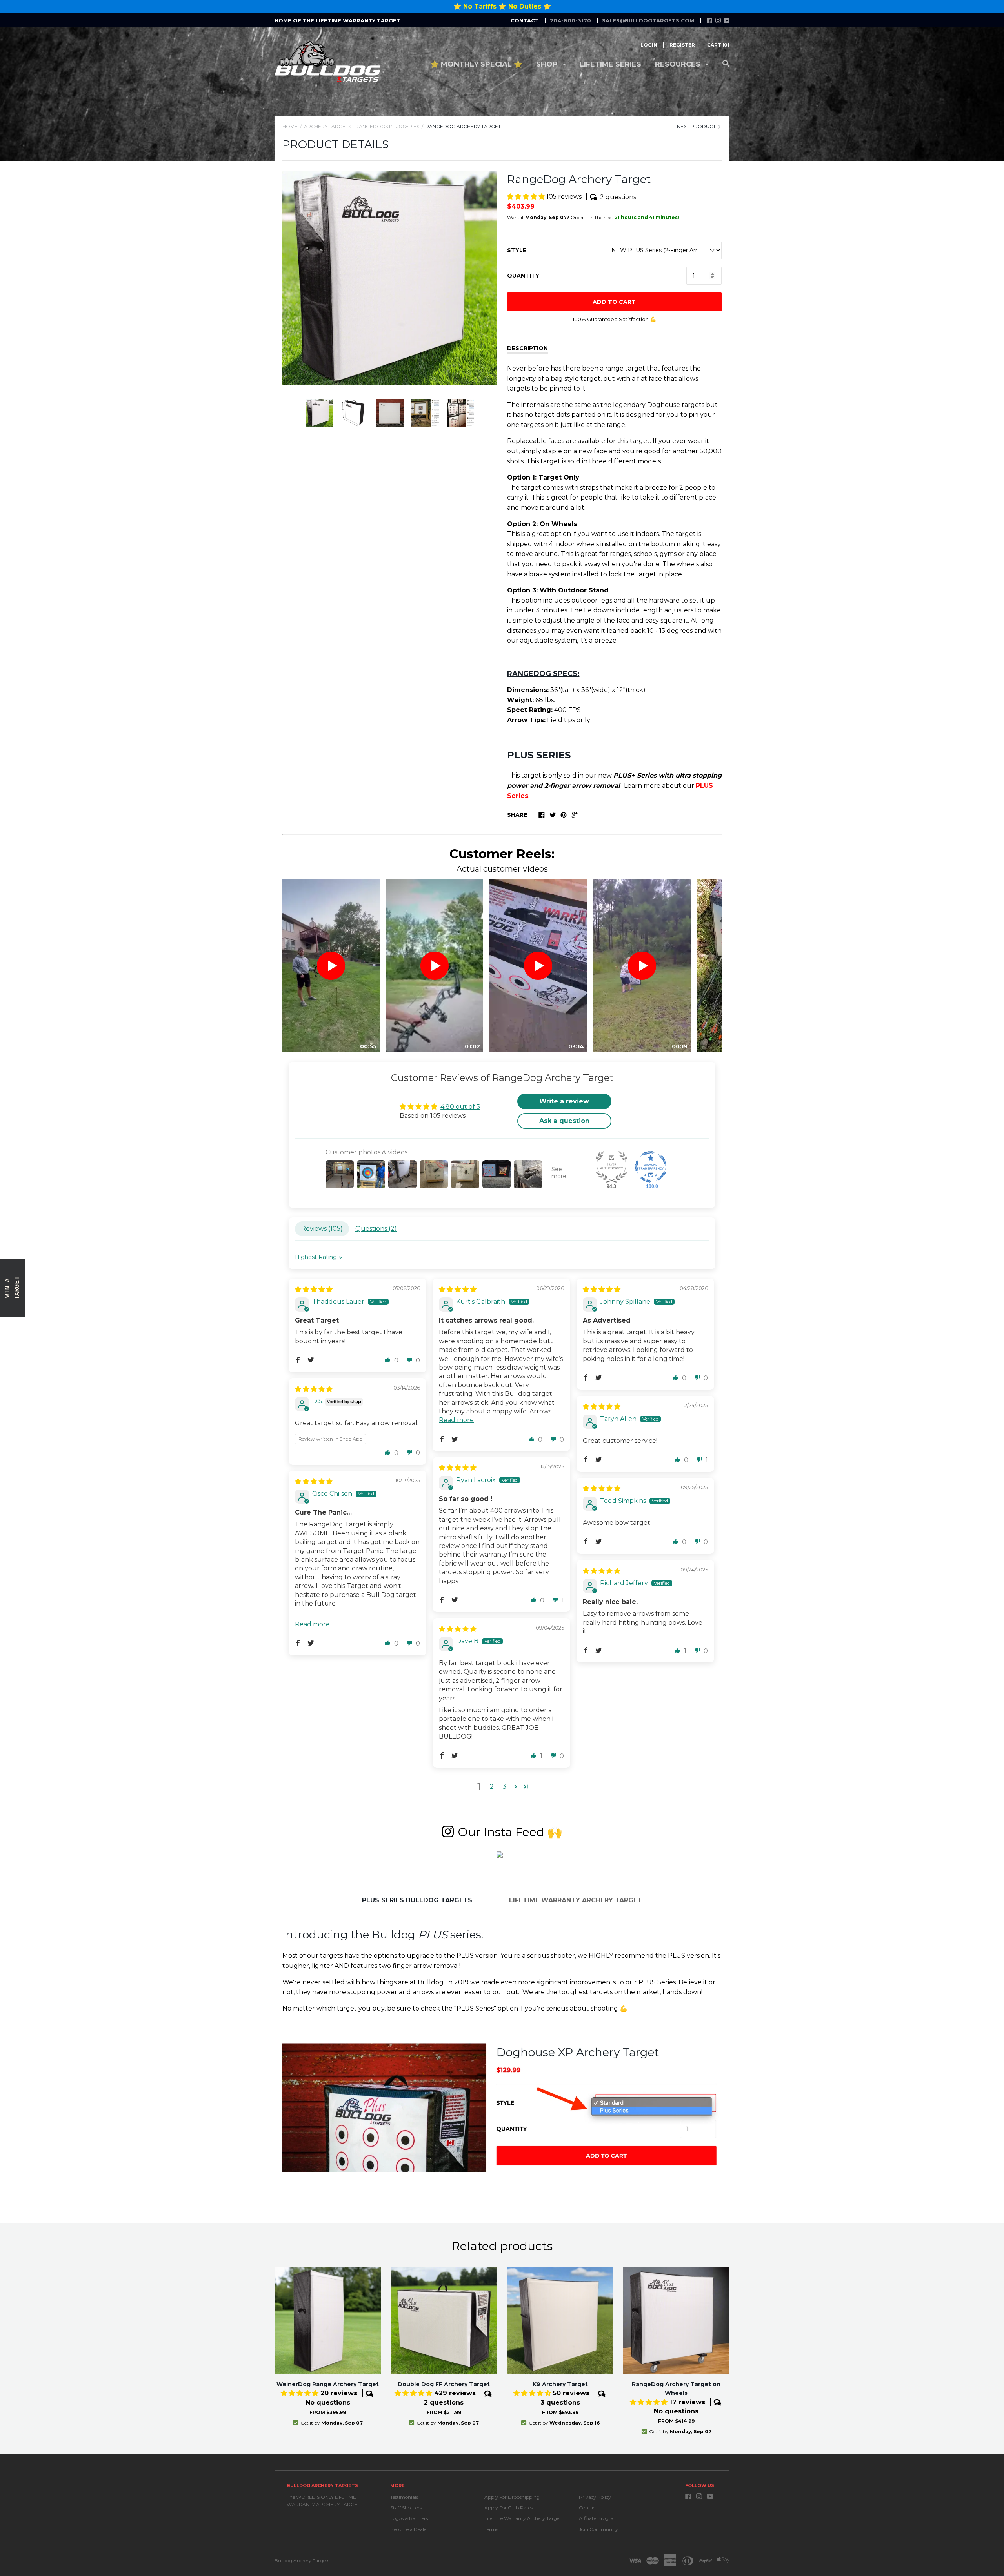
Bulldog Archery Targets (302, 2561)
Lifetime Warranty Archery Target (576, 1900)
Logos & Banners (409, 2518)
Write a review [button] (564, 1101)
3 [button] (504, 1787)
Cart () (718, 45)
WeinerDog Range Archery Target (328, 2384)
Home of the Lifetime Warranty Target (337, 20)
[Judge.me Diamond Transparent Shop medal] (651, 1167)
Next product (697, 126)
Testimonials (404, 2497)
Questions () (376, 1229)
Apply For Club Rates (508, 2508)
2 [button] (492, 1787)
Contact (588, 2508)
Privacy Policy (595, 2497)
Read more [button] (456, 1420)
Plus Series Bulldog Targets (417, 1900)
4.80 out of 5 (460, 1107)
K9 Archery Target (560, 2384)
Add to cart (614, 302)
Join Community (598, 2529)
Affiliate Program (599, 2518)
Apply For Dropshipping (512, 2497)
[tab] (417, 1901)
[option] (390, 278)
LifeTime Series (610, 64)
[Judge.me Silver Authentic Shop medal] (611, 1167)
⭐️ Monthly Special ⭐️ (476, 64)
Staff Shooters (406, 2508)
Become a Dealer (409, 2529)
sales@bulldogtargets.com (648, 20)
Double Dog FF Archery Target (444, 2384)
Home (290, 126)
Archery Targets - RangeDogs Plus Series (362, 126)
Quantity (523, 276)
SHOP (548, 64)
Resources (679, 64)
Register (682, 45)
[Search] (726, 68)
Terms (491, 2529)
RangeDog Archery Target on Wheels (676, 2389)
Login (649, 45)
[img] (314, 1289)
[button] (527, 197)
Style (517, 250)
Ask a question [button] (564, 1121)
